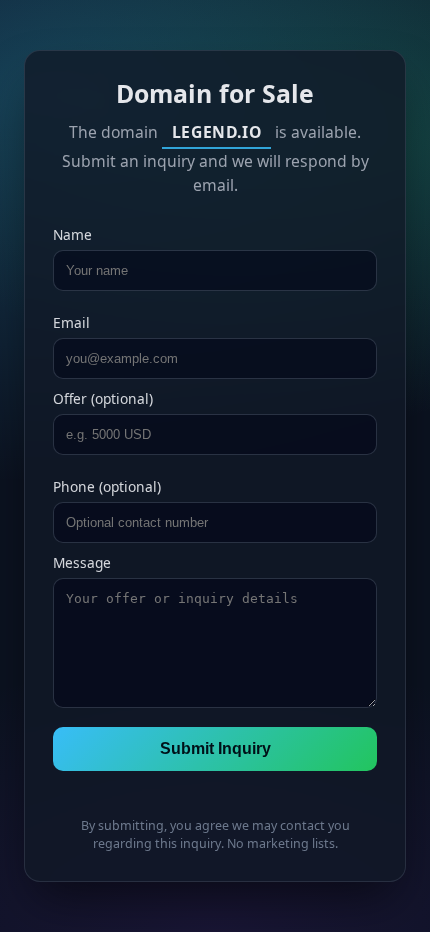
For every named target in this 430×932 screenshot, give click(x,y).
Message (82, 562)
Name (72, 234)
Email (71, 322)
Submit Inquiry (215, 748)
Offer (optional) (103, 398)
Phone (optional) (107, 486)
